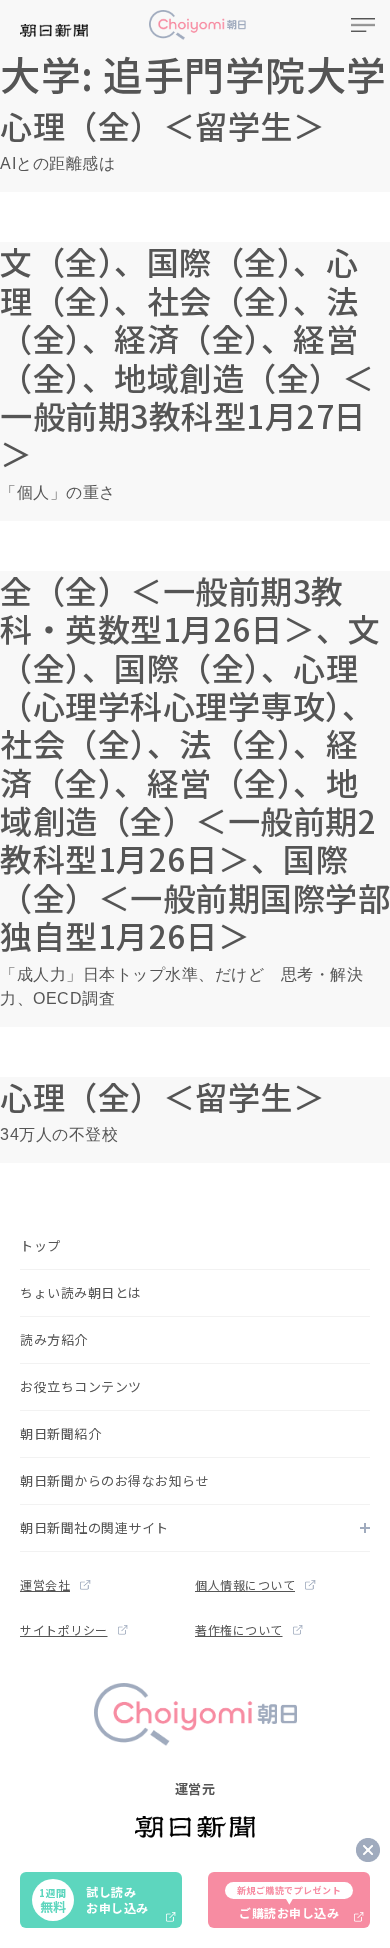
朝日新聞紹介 (60, 1433)
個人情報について (245, 1584)
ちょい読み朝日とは (81, 1292)
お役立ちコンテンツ (81, 1386)
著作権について (239, 1629)
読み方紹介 (54, 1339)
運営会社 (45, 1584)
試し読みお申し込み (93, 1899)
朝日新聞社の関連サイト (94, 1527)
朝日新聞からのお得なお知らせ (114, 1480)
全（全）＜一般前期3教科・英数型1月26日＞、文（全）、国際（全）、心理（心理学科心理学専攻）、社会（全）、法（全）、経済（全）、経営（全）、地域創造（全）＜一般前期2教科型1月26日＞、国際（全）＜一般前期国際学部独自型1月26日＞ (195, 763)
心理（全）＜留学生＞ (162, 125)
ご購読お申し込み (289, 1902)
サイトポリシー (64, 1629)
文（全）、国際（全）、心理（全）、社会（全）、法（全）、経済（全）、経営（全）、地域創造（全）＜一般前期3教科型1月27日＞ (187, 357)
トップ (40, 1245)
